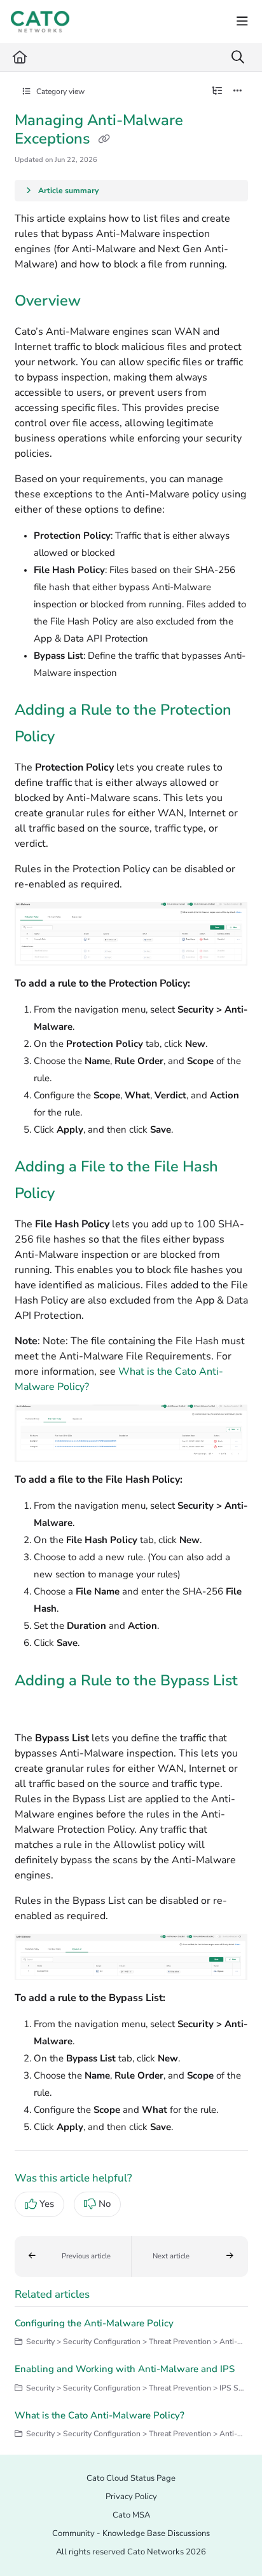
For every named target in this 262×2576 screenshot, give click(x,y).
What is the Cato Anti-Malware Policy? (100, 2415)
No (105, 2204)
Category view (59, 91)
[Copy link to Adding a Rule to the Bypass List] (34, 1708)
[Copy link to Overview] (100, 302)
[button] (73, 2256)
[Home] (40, 22)
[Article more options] (238, 91)
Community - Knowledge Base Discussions (131, 2533)
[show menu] (242, 22)
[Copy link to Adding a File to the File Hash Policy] (74, 1195)
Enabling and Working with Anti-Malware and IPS (125, 2369)
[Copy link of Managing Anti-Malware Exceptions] (104, 140)
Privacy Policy (131, 2497)
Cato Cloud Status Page (131, 2478)
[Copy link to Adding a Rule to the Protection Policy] (74, 738)
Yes (47, 2204)
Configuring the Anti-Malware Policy (94, 2323)
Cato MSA (131, 2515)
